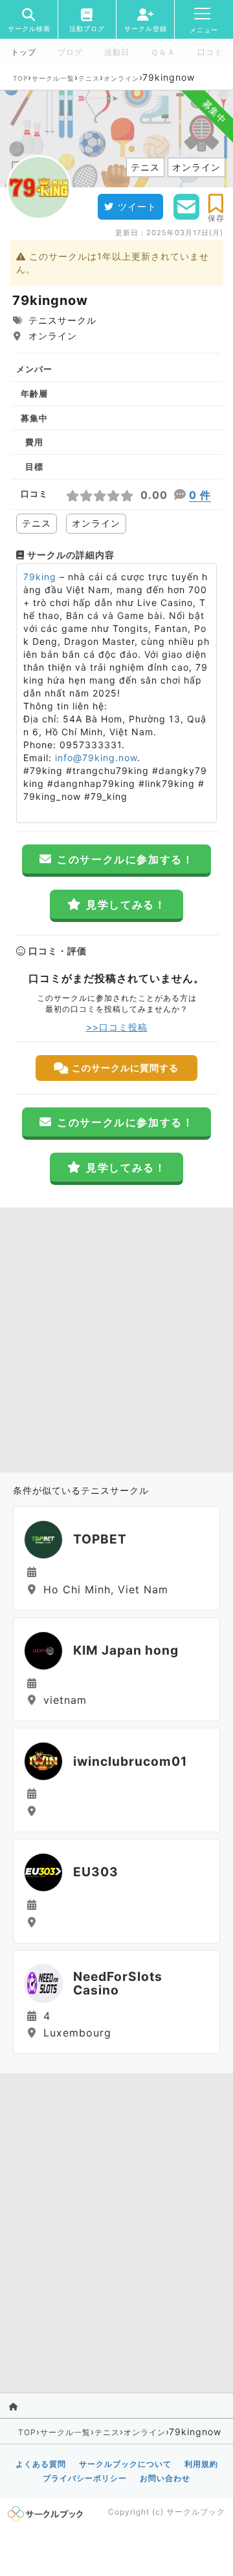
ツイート (137, 206)
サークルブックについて (125, 2464)
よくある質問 (41, 2464)
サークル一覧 (53, 78)
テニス (89, 78)
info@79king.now (96, 758)
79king (40, 577)
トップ (24, 52)
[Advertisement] (116, 1337)
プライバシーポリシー (85, 2478)
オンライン (121, 78)
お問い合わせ (165, 2478)
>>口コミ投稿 (117, 1027)
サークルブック (196, 2512)
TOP (20, 78)
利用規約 (201, 2464)
